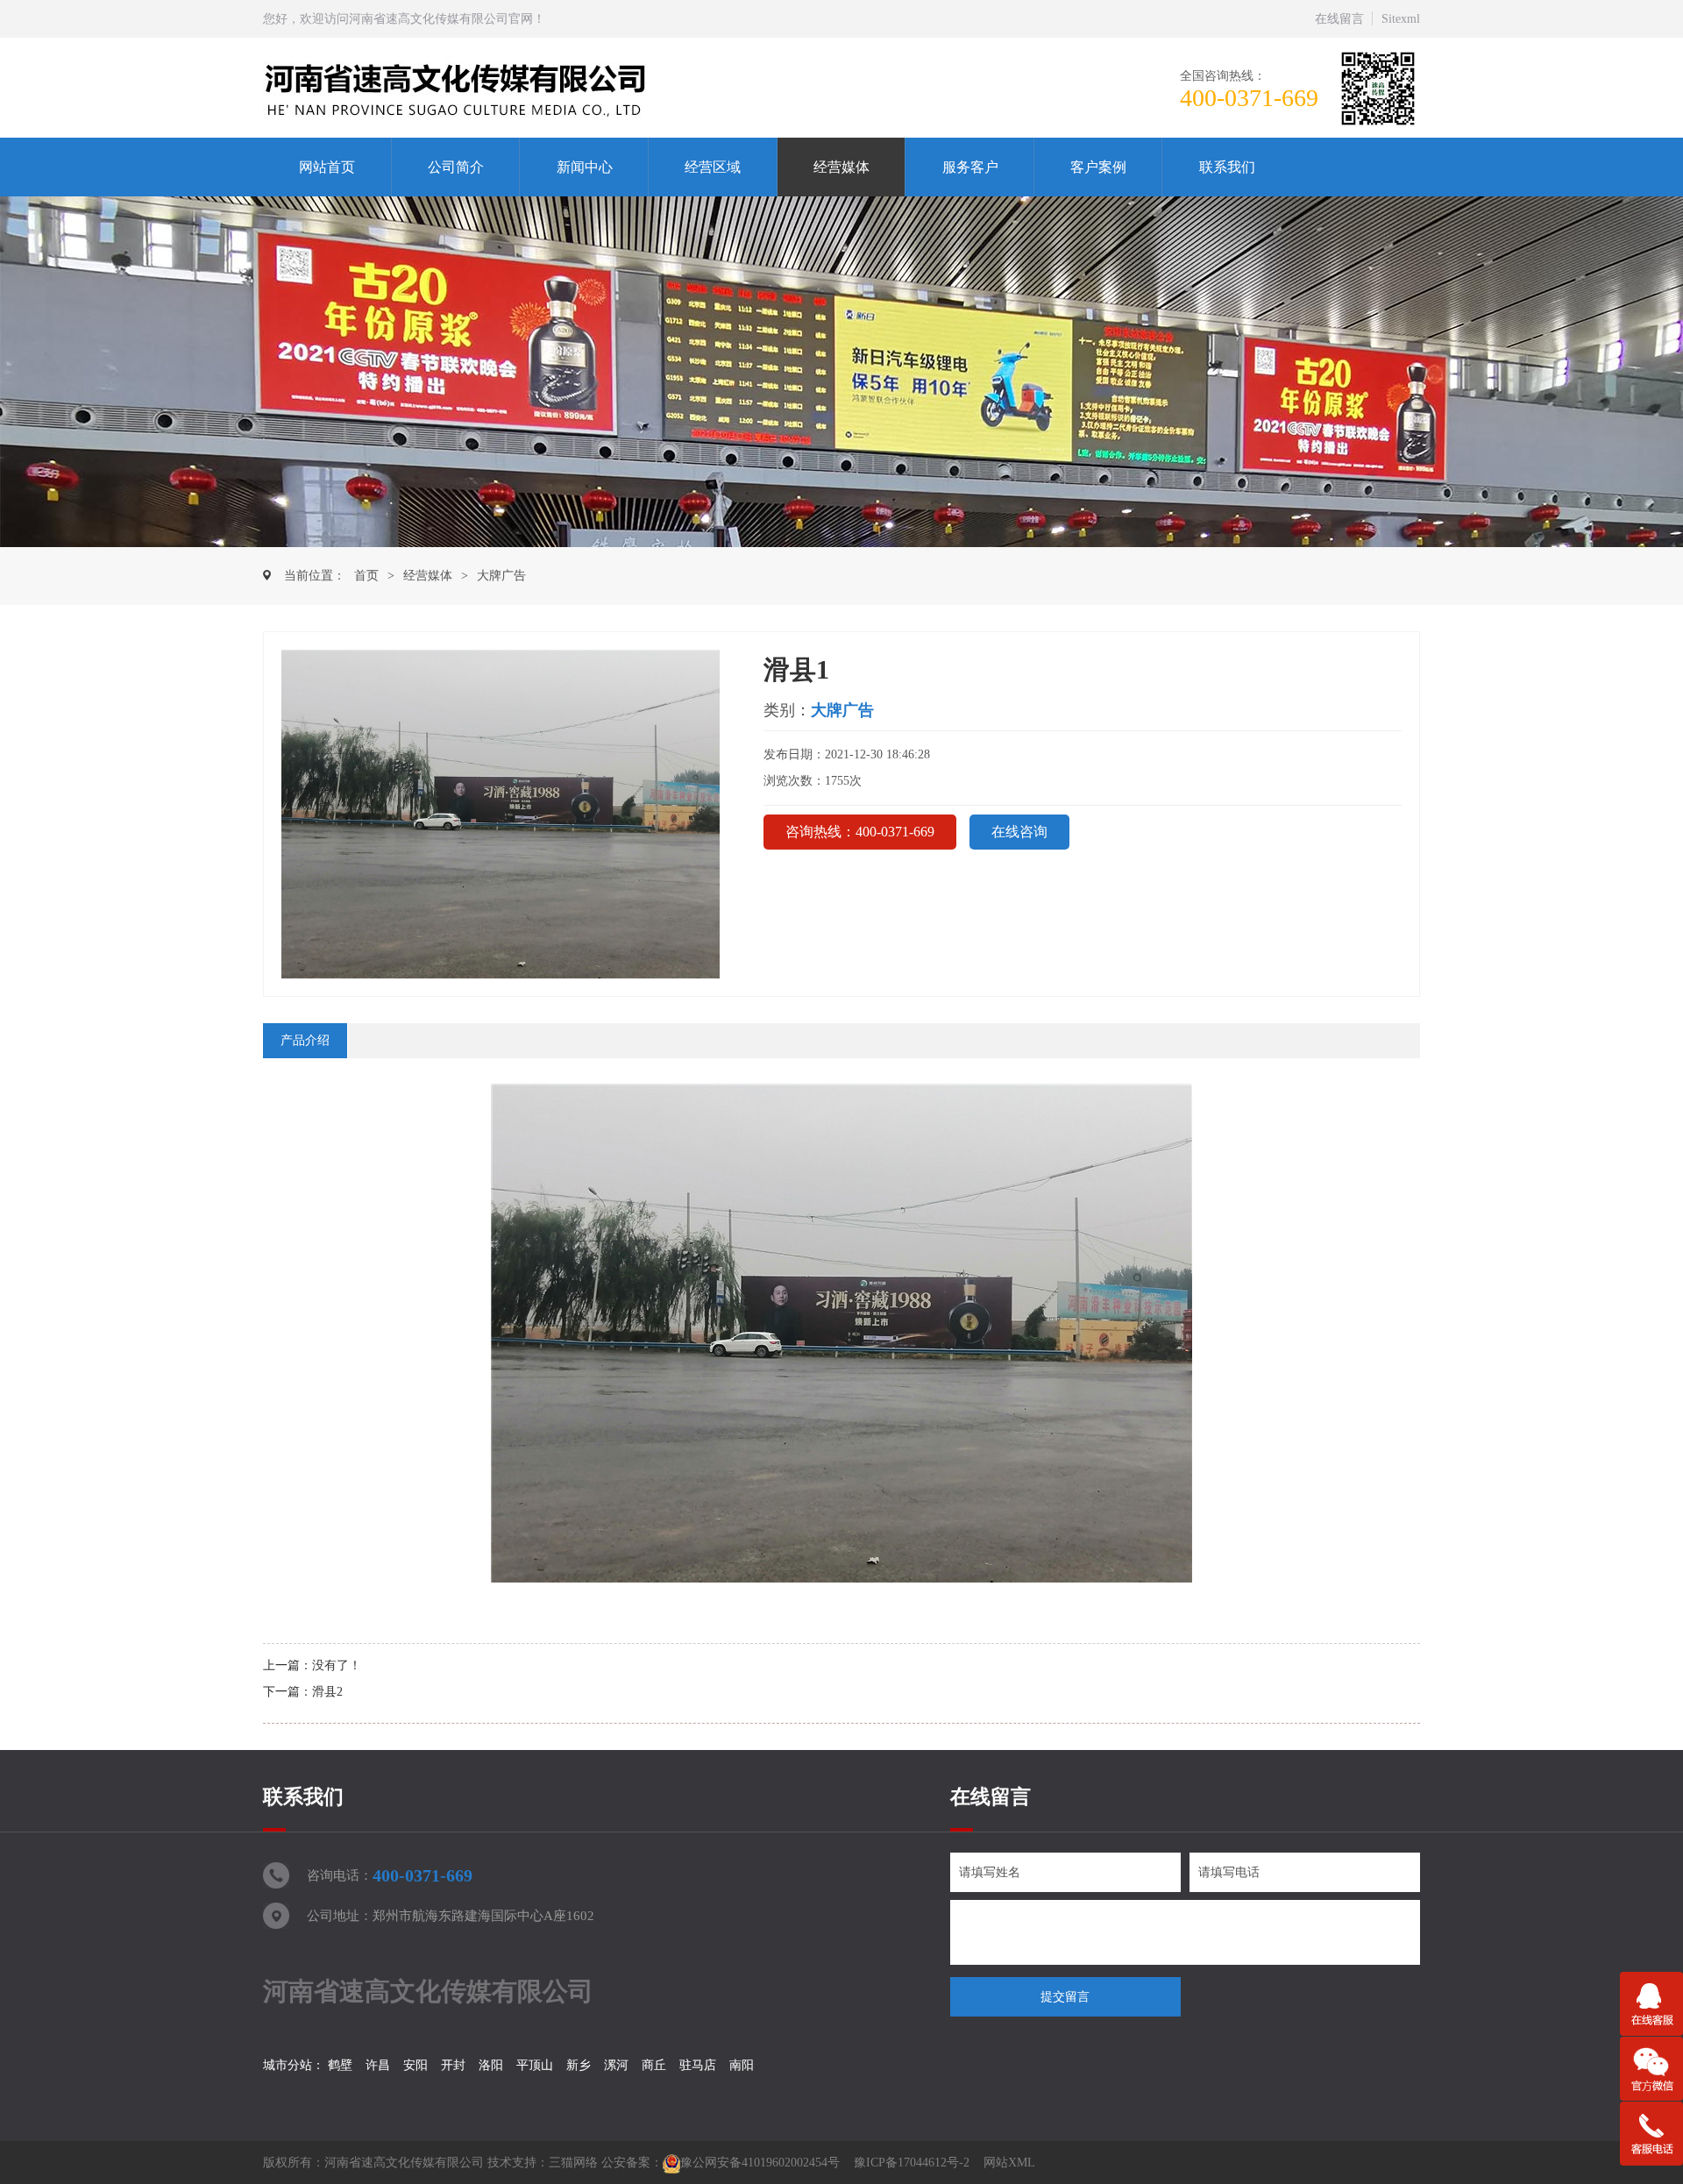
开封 (453, 2065)
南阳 (742, 2065)
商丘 (654, 2065)
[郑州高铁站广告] (498, 89)
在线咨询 (1019, 832)
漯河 (616, 2065)
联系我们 (1227, 167)
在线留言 (1339, 19)
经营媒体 (841, 167)
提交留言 (1065, 1997)
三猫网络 (573, 2163)
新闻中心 (585, 167)
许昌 (378, 2065)
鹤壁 (340, 2065)
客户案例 (1098, 167)
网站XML (1009, 2163)
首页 (366, 576)
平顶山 (535, 2065)
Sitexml (1401, 19)
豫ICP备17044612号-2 (912, 2163)
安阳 (415, 2065)
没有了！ (337, 1665)
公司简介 (456, 167)
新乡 (579, 2065)
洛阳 (491, 2065)
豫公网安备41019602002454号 (760, 2163)
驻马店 (698, 2065)
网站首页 (327, 167)
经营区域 (713, 167)
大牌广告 (501, 576)
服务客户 (970, 167)
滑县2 (327, 1692)
